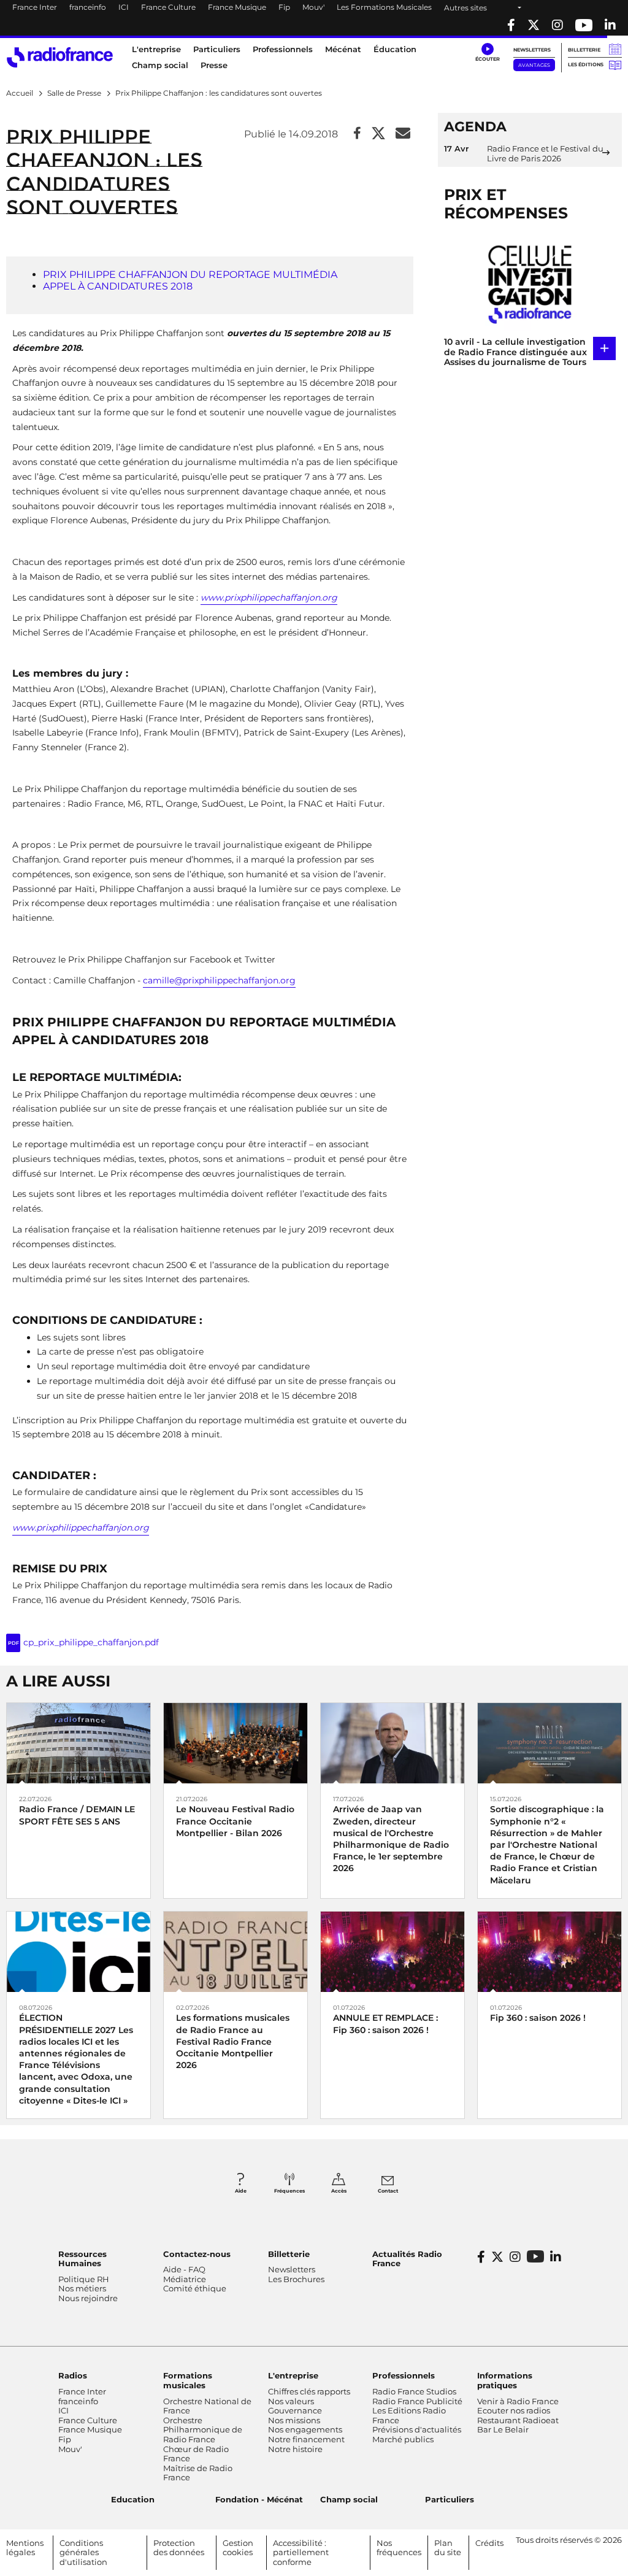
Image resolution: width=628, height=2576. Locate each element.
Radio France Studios (414, 2391)
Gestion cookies (238, 2548)
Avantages (534, 65)
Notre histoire (295, 2449)
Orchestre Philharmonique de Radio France (203, 2430)
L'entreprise (293, 2375)
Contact (388, 2191)
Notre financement (306, 2439)
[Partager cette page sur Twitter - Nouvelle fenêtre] (378, 134)
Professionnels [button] (283, 49)
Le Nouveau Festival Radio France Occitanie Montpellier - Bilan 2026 (235, 1821)
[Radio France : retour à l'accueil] (60, 57)
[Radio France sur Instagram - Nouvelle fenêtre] (557, 25)
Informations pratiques (505, 2380)
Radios (73, 2375)
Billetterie (584, 50)
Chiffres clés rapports (309, 2391)
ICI (124, 7)
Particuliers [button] (217, 49)
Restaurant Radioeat (518, 2420)
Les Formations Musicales (384, 7)
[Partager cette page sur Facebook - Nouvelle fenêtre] (357, 134)
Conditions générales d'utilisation (83, 2552)
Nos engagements (305, 2429)
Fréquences (289, 2191)
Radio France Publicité (417, 2401)
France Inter (35, 7)
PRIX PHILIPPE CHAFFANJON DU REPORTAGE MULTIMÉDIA (190, 275)
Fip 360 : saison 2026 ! (538, 2018)
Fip (284, 7)
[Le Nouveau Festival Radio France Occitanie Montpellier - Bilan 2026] (235, 1743)
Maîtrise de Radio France (198, 2473)
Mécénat (343, 49)
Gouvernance (295, 2410)
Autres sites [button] (465, 8)
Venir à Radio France (518, 2401)
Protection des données (179, 2548)
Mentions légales (25, 2548)
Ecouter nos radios (514, 2410)
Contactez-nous (197, 2254)
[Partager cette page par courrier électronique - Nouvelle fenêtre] (403, 134)
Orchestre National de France (207, 2406)
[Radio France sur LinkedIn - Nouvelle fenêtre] (556, 2257)
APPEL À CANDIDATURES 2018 (118, 286)
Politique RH (84, 2279)
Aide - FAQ (184, 2269)
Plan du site (448, 2548)
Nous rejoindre (88, 2298)
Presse (214, 65)
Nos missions (294, 2420)
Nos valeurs (291, 2401)
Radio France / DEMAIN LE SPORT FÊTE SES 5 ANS (77, 1815)
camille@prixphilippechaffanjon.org (219, 980)
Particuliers (450, 2499)
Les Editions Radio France (409, 2415)
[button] (487, 53)
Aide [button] (241, 2191)
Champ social (160, 65)
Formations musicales (188, 2380)
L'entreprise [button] (156, 49)
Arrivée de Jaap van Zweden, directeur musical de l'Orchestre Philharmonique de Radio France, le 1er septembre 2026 (391, 1839)
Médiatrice (185, 2279)
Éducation (395, 49)
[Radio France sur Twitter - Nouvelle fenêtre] (534, 25)
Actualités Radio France (407, 2259)
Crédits (489, 2543)
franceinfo (88, 7)
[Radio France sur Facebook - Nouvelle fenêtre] (511, 25)
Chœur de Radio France (196, 2454)
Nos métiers (82, 2288)
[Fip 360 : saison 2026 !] (549, 1951)
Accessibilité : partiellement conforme (301, 2552)
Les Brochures (296, 2279)
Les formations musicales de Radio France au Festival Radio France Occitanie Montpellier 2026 (233, 2041)
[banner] (314, 18)
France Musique (237, 7)
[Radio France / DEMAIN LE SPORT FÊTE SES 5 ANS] (78, 1743)
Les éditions (586, 64)
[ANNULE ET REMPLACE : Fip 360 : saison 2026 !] (392, 1951)
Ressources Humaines (82, 2259)
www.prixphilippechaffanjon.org (269, 598)
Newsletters (532, 50)
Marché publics (403, 2439)
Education (133, 2499)
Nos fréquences (399, 2548)
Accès (339, 2191)
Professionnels (404, 2375)
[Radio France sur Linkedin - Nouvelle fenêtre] (610, 25)
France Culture (168, 7)
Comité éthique (195, 2288)
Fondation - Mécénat (259, 2499)
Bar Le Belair (503, 2429)
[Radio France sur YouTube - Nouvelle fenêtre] (584, 25)
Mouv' (313, 7)
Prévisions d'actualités (417, 2429)
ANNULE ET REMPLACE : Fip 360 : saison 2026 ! (385, 2024)
